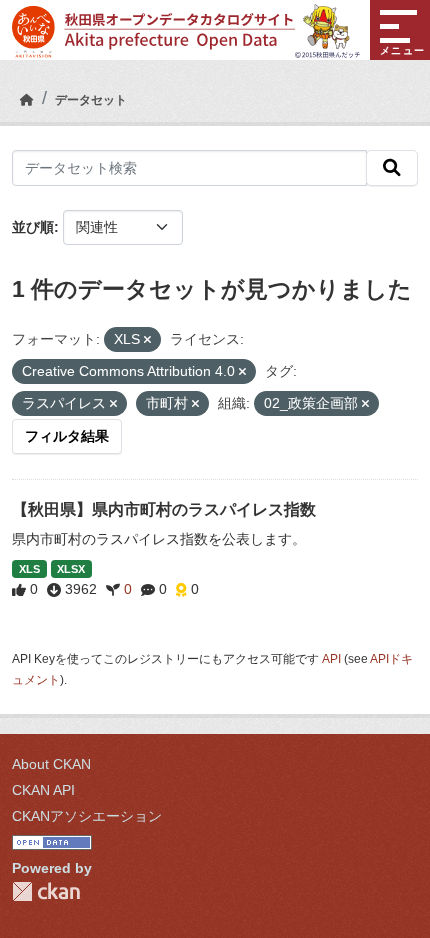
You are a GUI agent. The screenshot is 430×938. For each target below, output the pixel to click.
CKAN (46, 891)
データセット (91, 100)
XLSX (71, 569)
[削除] (147, 340)
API (331, 659)
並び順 (33, 227)
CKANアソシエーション (87, 816)
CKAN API (43, 790)
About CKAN (51, 764)
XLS (29, 569)
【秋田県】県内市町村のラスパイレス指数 (164, 509)
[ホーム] (27, 100)
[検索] (392, 168)
